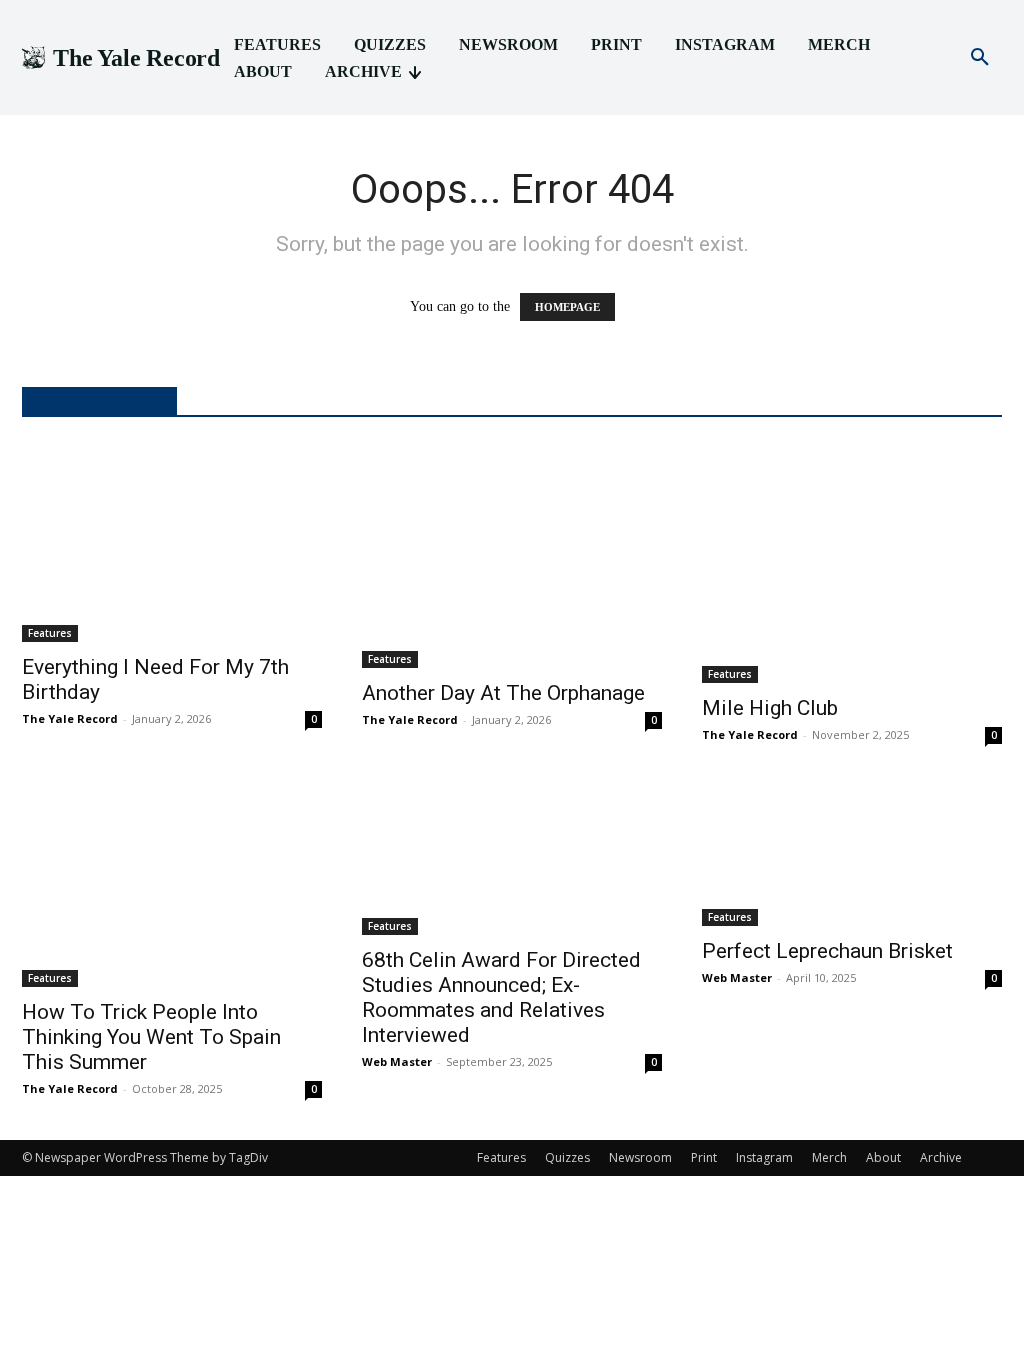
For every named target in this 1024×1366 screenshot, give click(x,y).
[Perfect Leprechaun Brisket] (852, 855)
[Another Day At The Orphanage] (512, 555)
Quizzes (567, 1157)
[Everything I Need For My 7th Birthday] (172, 542)
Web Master (397, 1061)
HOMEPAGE (567, 307)
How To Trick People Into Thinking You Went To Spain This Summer (151, 1037)
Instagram (764, 1157)
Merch (829, 1157)
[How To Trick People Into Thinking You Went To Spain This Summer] (172, 886)
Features (50, 633)
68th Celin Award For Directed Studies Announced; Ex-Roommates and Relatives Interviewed (501, 997)
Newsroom (640, 1157)
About (883, 1157)
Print (704, 1157)
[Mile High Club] (852, 563)
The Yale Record (70, 718)
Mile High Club (770, 708)
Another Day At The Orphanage (503, 693)
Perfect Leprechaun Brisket (827, 951)
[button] (980, 58)
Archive (941, 1157)
